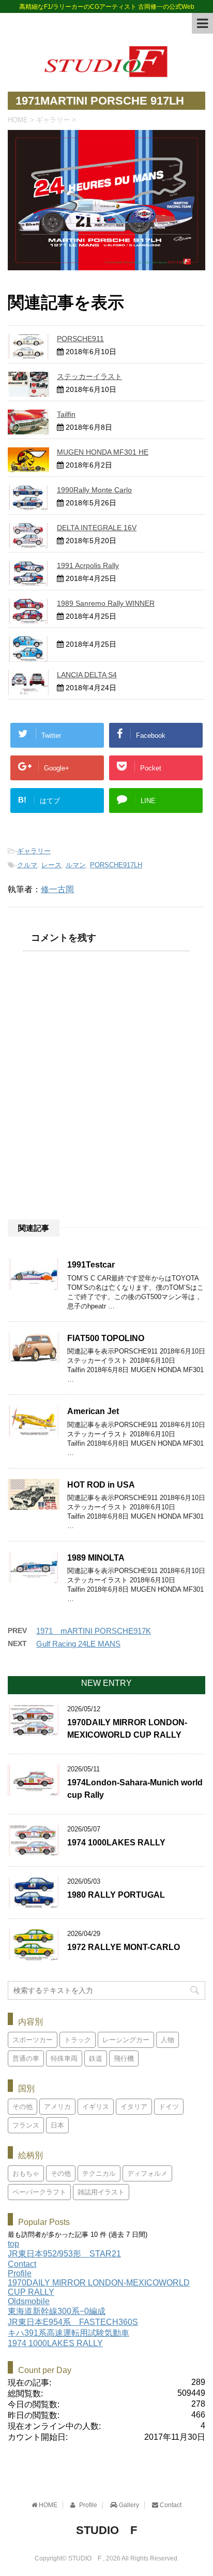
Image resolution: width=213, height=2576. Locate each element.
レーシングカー (126, 2040)
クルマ (27, 865)
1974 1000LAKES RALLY (116, 1843)
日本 (57, 2125)
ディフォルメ (147, 2173)
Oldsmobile (29, 2301)
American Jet (93, 1411)
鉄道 (96, 2058)
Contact (22, 2264)
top (13, 2244)
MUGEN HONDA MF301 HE (103, 452)
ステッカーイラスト (89, 376)
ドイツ (169, 2107)
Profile (20, 2273)
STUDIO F (106, 2530)
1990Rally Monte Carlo (94, 490)
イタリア (134, 2107)
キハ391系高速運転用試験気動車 (69, 2333)
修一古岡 (57, 889)
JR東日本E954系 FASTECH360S (73, 2322)
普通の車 (26, 2058)
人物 (168, 2040)
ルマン (76, 865)
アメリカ (57, 2107)
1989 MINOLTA (96, 1558)
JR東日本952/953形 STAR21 (64, 2254)
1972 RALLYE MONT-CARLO (124, 1947)
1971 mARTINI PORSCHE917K (94, 1631)
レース (51, 865)
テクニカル (99, 2173)
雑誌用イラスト (101, 2192)
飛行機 (124, 2058)
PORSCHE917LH (116, 865)
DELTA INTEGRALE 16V (97, 528)
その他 (22, 2107)
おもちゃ (26, 2173)
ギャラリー (34, 851)
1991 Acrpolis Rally (88, 565)
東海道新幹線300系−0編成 (57, 2311)
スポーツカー (33, 2040)
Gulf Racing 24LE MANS (78, 1644)
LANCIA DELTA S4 (87, 675)
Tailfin (66, 414)
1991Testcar (91, 1265)
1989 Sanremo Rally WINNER (106, 603)
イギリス (96, 2107)
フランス (26, 2125)
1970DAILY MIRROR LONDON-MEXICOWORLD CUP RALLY (127, 1728)
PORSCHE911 (80, 339)
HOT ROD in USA (101, 1485)
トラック (78, 2040)
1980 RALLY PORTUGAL (116, 1895)
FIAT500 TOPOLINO (106, 1338)
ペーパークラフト (39, 2192)
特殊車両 (64, 2058)
